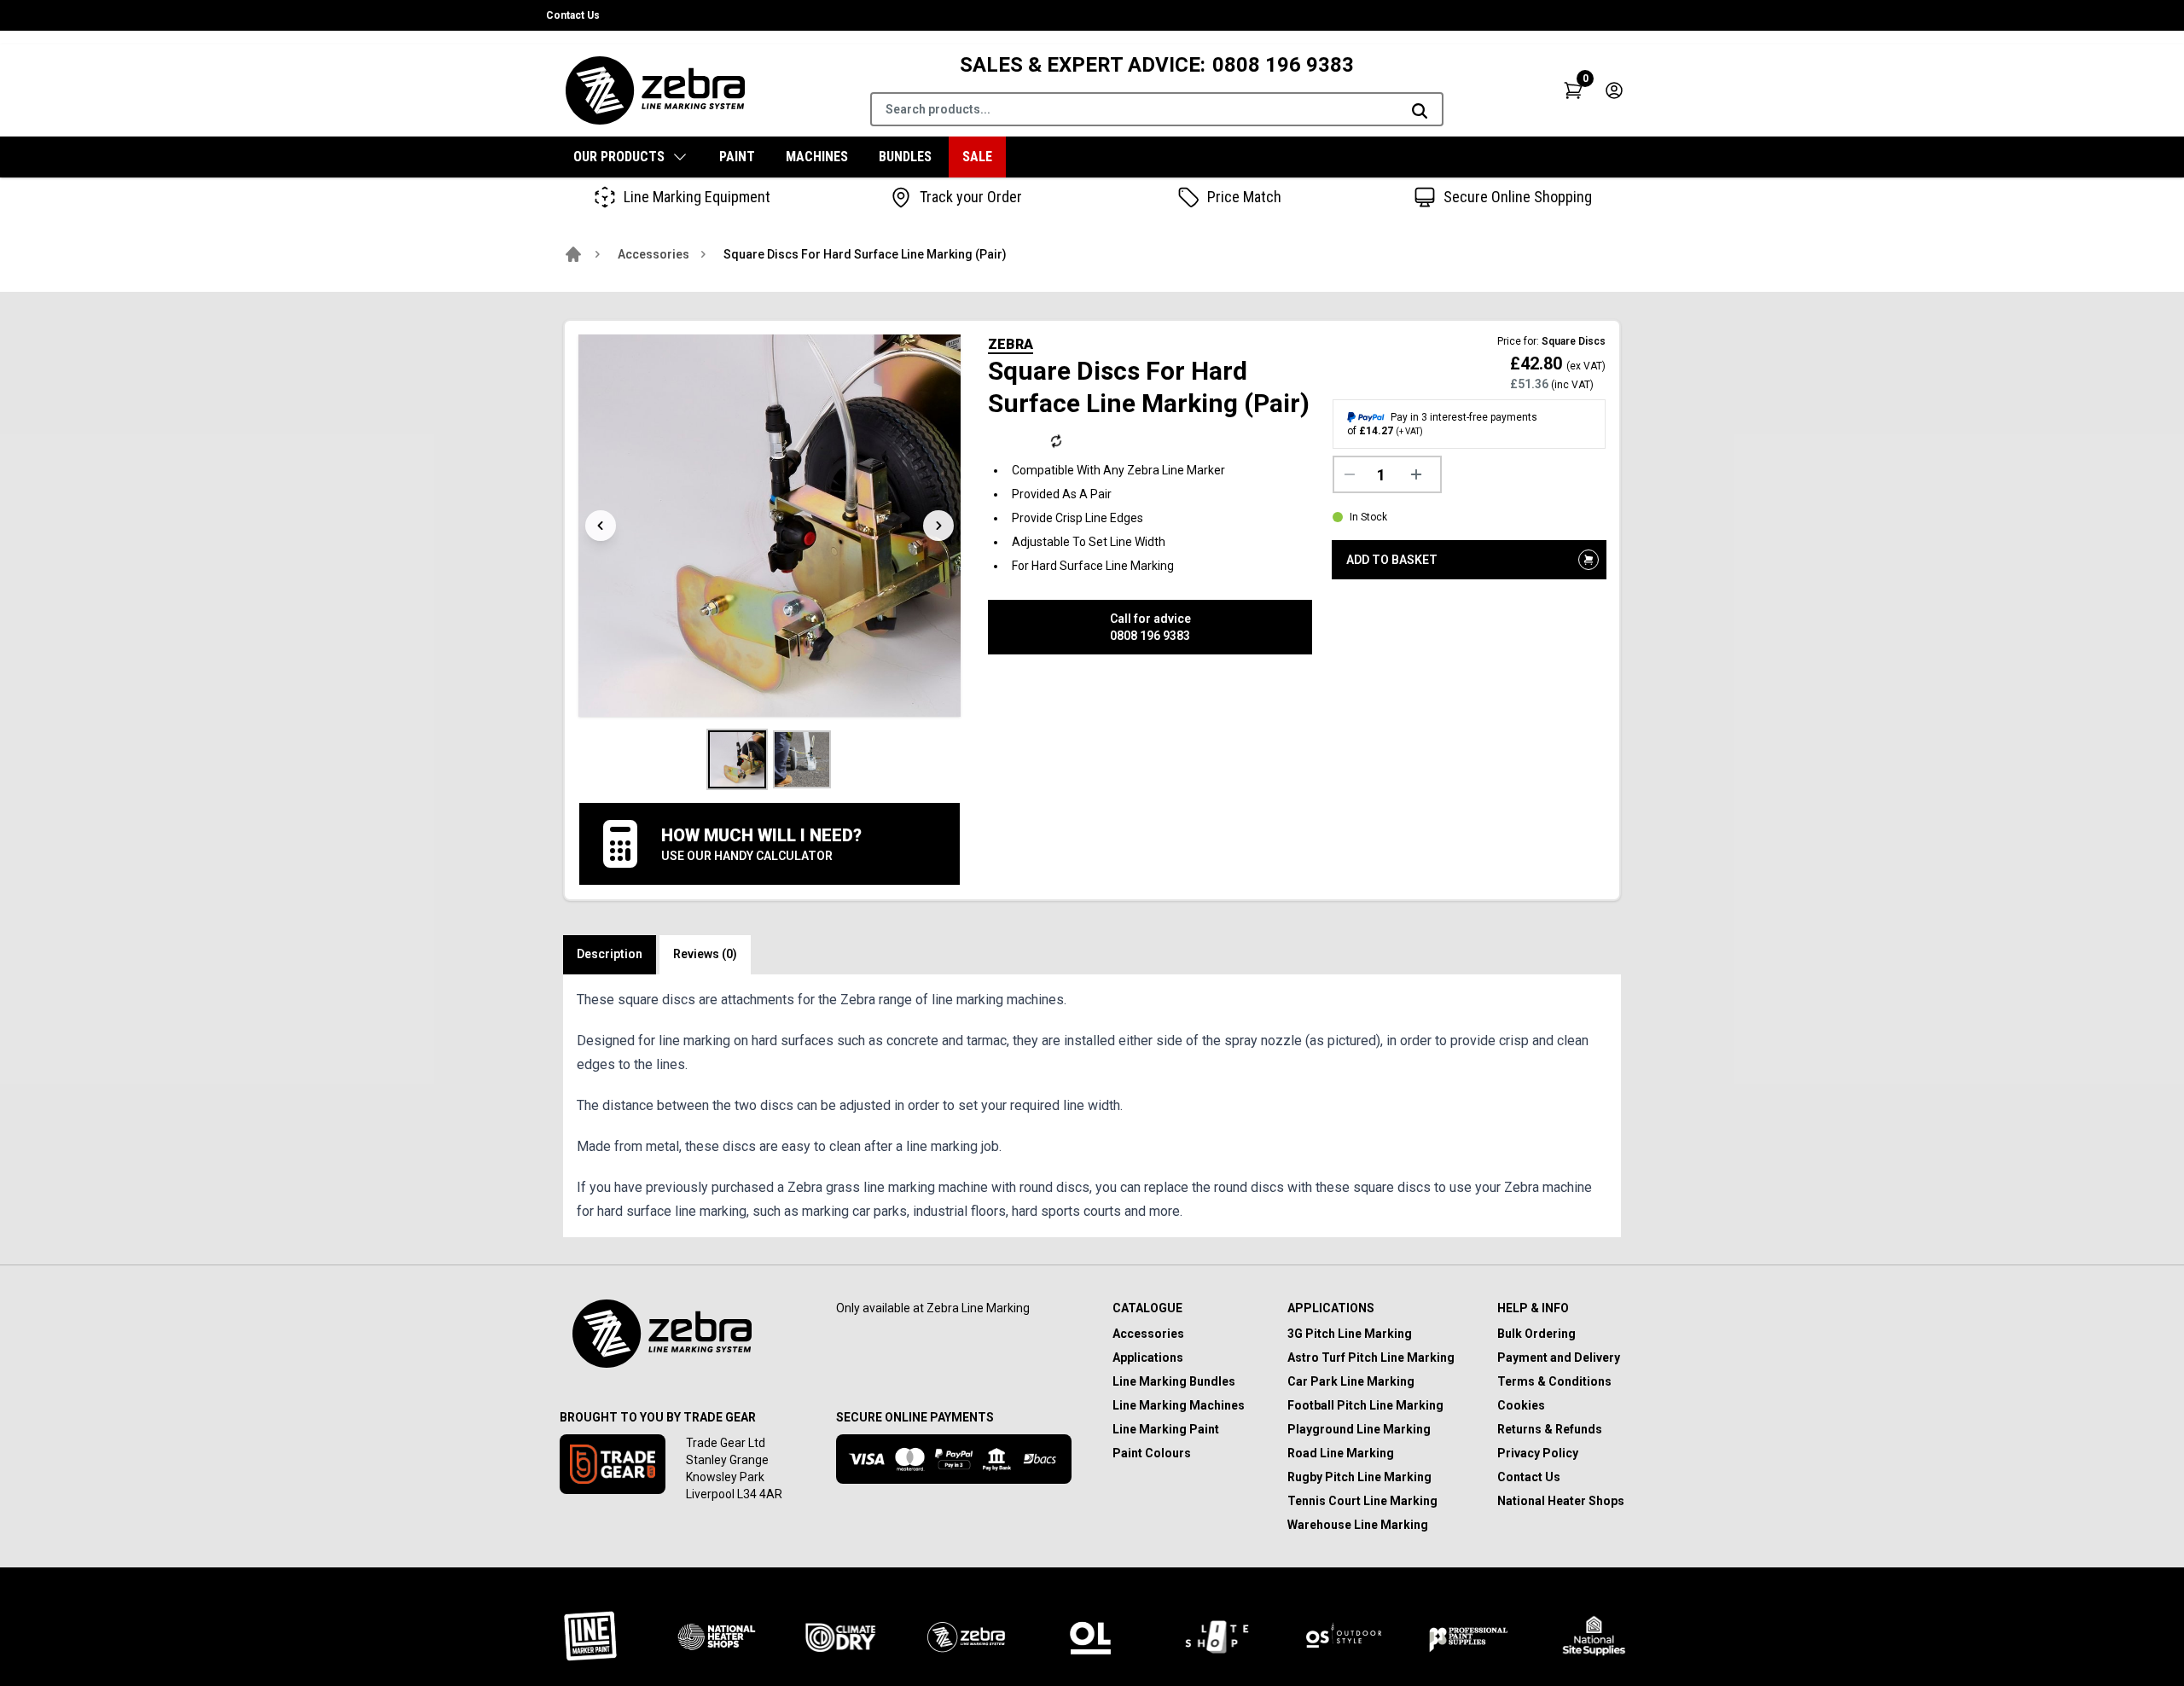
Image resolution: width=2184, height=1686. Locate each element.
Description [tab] (610, 954)
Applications (1148, 1358)
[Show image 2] (802, 759)
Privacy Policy (1538, 1453)
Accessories (653, 254)
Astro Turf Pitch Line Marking (1371, 1358)
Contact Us (573, 15)
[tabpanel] (1092, 1106)
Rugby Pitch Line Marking (1359, 1477)
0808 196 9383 (1283, 65)
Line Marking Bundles (1174, 1381)
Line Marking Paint (1166, 1429)
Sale (977, 157)
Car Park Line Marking (1351, 1381)
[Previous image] (601, 526)
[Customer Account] (1614, 90)
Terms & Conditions (1554, 1381)
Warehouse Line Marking (1358, 1525)
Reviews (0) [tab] (705, 954)
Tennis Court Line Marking (1362, 1501)
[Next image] (938, 526)
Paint (737, 157)
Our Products (619, 157)
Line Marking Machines (1179, 1405)
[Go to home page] (573, 254)
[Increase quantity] (1420, 474)
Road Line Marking (1341, 1453)
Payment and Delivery (1559, 1358)
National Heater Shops (1561, 1501)
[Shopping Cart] (1573, 90)
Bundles (905, 157)
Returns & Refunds (1550, 1429)
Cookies (1521, 1405)
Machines (817, 157)
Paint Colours (1152, 1453)
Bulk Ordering (1536, 1334)
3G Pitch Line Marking (1350, 1334)
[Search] (1420, 111)
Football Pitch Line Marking (1365, 1405)
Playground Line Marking (1359, 1429)
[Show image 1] (737, 759)
